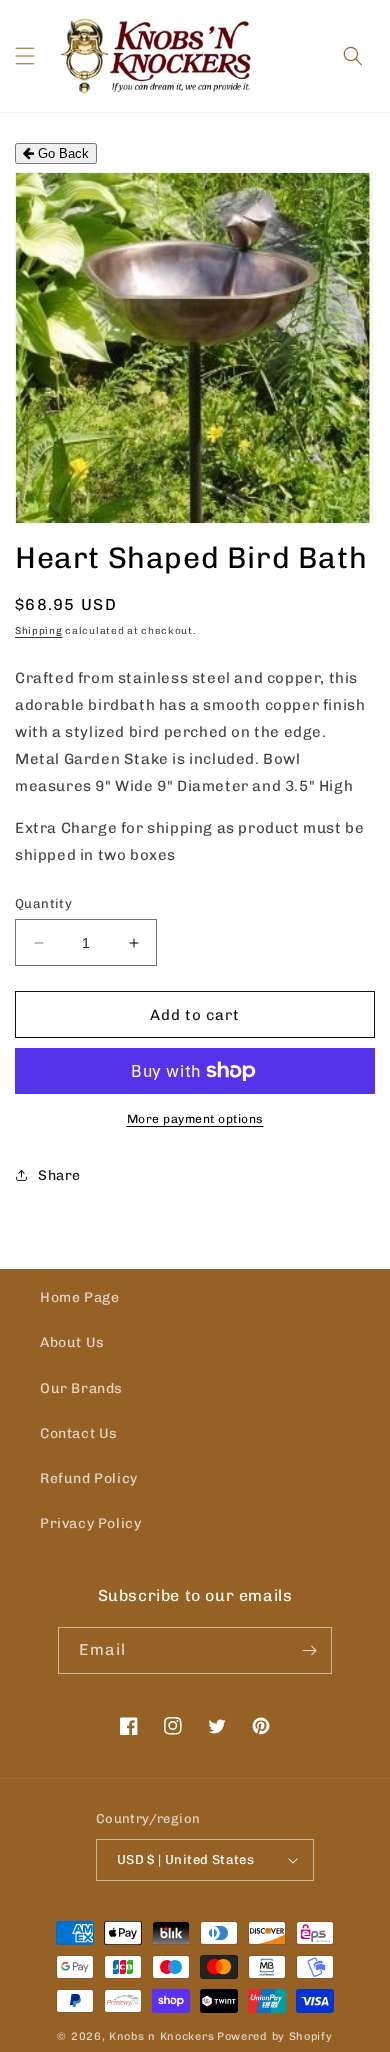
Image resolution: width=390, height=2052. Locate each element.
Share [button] (59, 1175)
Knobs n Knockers (161, 2036)
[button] (25, 56)
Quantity (43, 903)
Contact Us (79, 1433)
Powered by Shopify (275, 2036)
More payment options (195, 1119)
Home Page (79, 1297)
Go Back (61, 153)
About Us (72, 1342)
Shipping (39, 631)
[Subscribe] (309, 1650)
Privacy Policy (90, 1523)
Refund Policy (89, 1478)
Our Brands (81, 1388)
